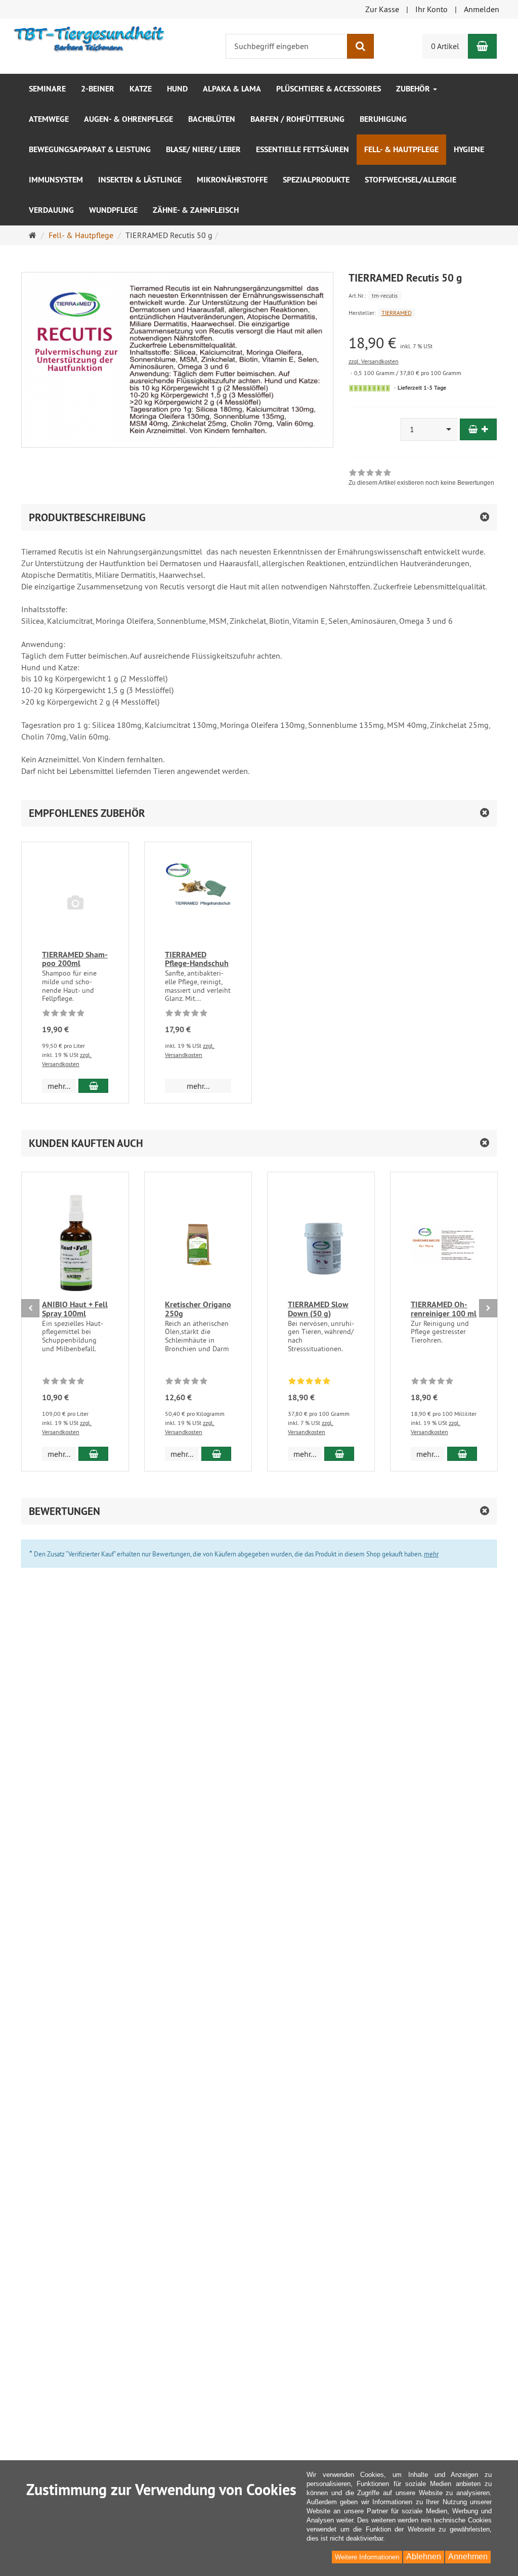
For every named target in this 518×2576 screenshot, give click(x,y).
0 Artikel (445, 46)
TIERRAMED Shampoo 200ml (75, 959)
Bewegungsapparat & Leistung (90, 149)
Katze (141, 89)
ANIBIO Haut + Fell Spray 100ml (75, 1309)
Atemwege (49, 119)
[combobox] (429, 429)
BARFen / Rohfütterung (297, 119)
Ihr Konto (431, 9)
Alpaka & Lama (232, 89)
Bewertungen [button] (64, 1511)
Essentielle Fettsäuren (303, 149)
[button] (259, 813)
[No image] (75, 904)
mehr (431, 1554)
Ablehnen (424, 2557)
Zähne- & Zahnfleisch (196, 210)
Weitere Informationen (367, 2557)
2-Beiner (98, 89)
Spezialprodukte (316, 180)
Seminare (47, 89)
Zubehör (414, 89)
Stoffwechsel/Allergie (411, 180)
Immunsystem (56, 180)
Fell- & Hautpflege (401, 149)
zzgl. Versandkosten (374, 361)
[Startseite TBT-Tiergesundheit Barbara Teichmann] (90, 36)
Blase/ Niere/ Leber (203, 149)
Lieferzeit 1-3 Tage (422, 388)
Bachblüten (212, 119)
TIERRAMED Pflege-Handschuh (197, 959)
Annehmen (468, 2557)
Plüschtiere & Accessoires (329, 89)
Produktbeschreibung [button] (87, 517)
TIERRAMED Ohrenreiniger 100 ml (444, 1309)
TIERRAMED (397, 313)
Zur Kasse (382, 9)
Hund (177, 89)
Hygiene (469, 149)
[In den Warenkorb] (478, 429)
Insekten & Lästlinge (140, 180)
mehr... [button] (59, 1086)
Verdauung (51, 210)
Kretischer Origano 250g (198, 1309)
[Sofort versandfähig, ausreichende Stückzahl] (370, 388)
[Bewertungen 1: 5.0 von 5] (309, 1383)
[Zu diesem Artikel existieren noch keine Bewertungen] (63, 1015)
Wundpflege (113, 210)
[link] (421, 479)
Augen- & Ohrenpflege (128, 119)
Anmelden (482, 9)
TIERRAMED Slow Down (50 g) (318, 1309)
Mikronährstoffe (232, 180)
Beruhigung (383, 119)
